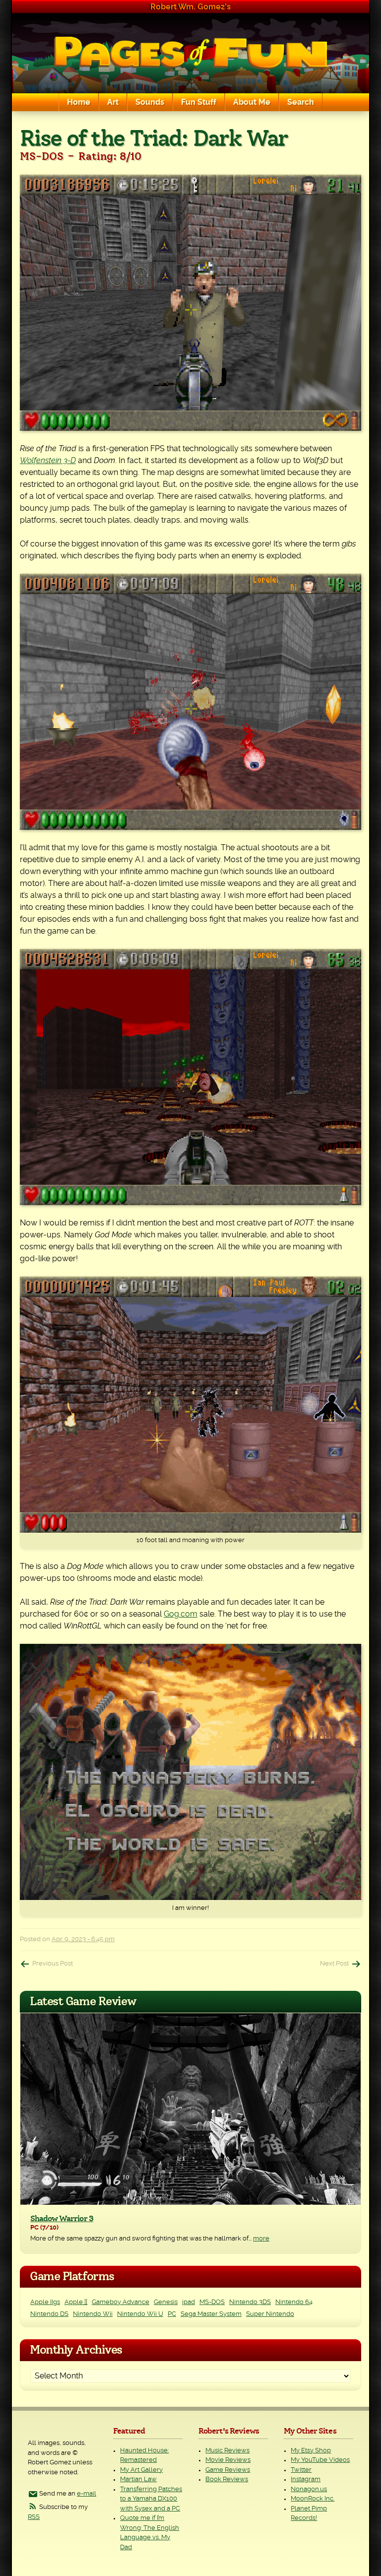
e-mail (87, 2494)
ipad (189, 2302)
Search (301, 102)
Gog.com (181, 1614)
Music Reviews (227, 2451)
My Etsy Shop (311, 2451)
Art (113, 102)
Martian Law (138, 2479)
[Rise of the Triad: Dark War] (190, 303)
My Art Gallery (141, 2470)
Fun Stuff (199, 102)
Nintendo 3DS (250, 2302)
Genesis (166, 2302)
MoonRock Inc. (313, 2499)
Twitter (301, 2470)
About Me (252, 102)
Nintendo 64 (294, 2302)
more (261, 2239)
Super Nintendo (270, 2314)
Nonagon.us (309, 2489)
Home (79, 102)
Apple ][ (76, 2302)
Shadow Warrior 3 (62, 2219)
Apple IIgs (45, 2302)
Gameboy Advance (121, 2302)
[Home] (190, 53)
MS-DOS (212, 2302)
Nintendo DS (49, 2314)
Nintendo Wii (93, 2314)
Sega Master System (211, 2314)
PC (172, 2314)
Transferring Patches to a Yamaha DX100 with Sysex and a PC (151, 2499)
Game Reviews (228, 2470)
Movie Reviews (228, 2460)
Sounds (150, 102)
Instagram (306, 2479)
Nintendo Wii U (140, 2314)
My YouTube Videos (320, 2460)
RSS (34, 2517)
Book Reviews (227, 2479)
